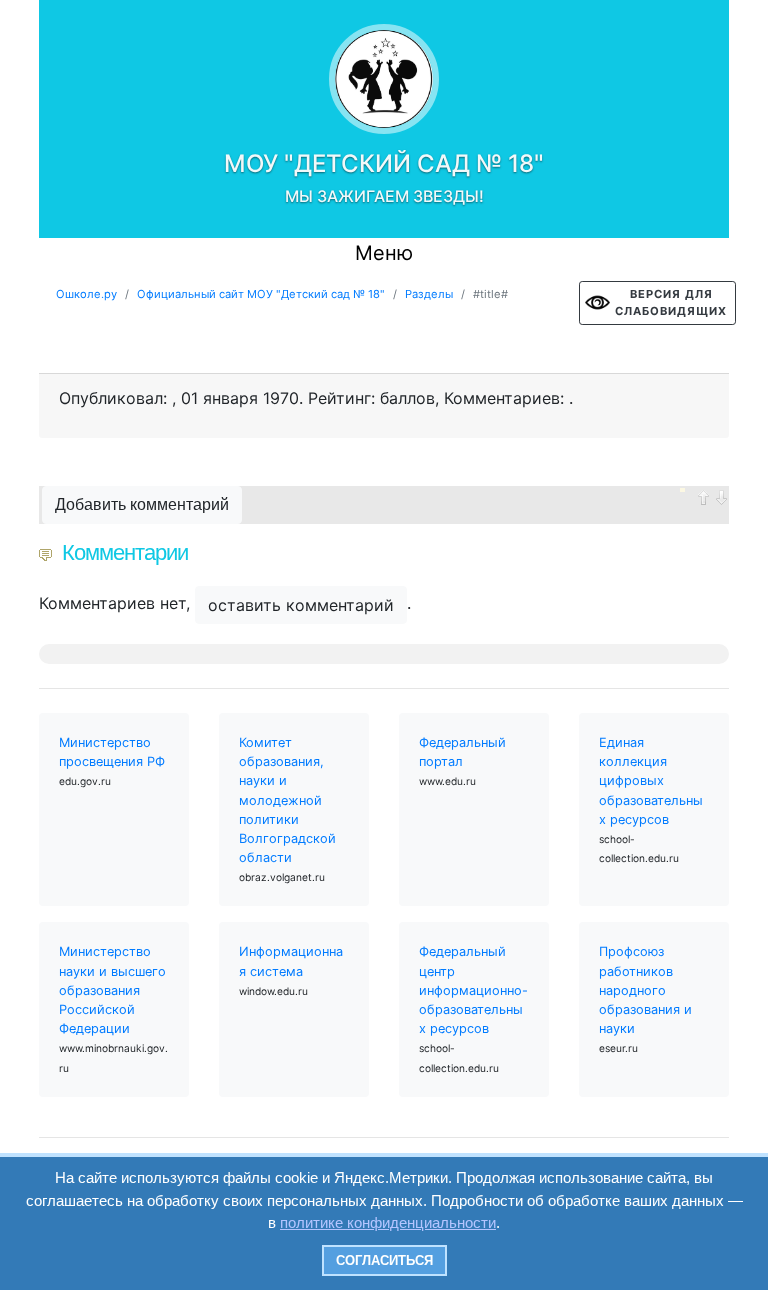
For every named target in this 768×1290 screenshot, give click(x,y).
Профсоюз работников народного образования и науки (645, 990)
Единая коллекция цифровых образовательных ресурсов (651, 781)
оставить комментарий (301, 605)
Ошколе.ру (86, 294)
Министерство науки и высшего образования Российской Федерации (112, 990)
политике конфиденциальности (388, 1222)
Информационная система (291, 961)
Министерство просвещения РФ (112, 752)
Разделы (429, 294)
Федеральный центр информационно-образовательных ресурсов (473, 990)
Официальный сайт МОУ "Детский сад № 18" (261, 294)
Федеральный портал (462, 752)
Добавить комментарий (142, 504)
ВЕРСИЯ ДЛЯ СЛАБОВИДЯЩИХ (671, 302)
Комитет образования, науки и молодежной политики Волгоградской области (287, 800)
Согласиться (384, 1260)
